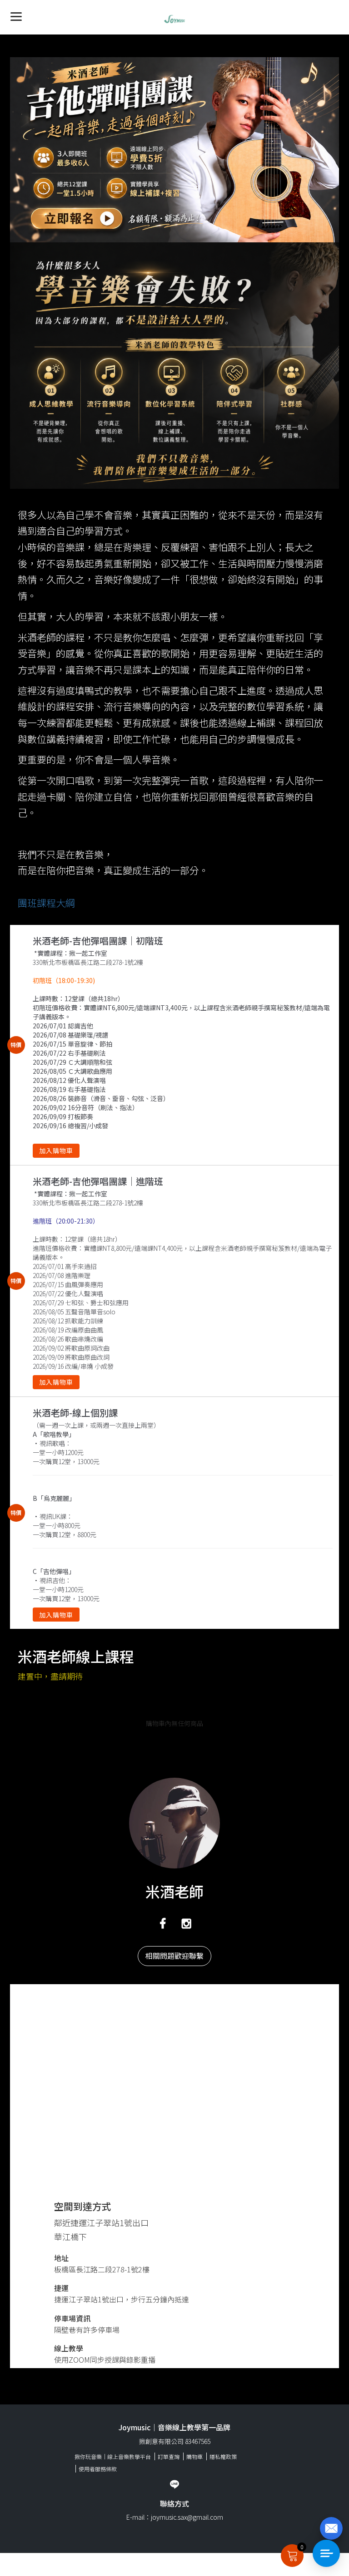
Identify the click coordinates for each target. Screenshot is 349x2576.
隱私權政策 (223, 2456)
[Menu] (16, 16)
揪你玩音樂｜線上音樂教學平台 (113, 2456)
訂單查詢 (169, 2456)
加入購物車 (56, 1150)
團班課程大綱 (46, 903)
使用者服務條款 (98, 2469)
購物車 (194, 2456)
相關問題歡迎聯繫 (174, 1956)
